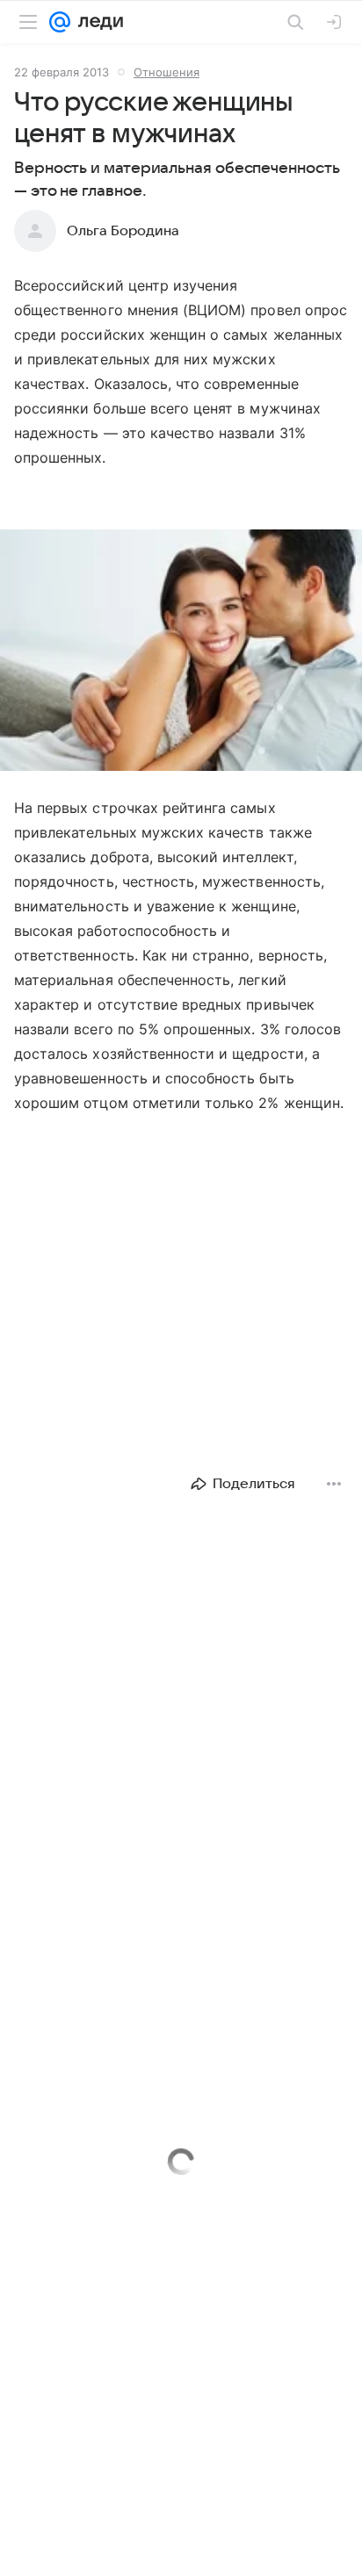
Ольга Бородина (123, 231)
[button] (181, 652)
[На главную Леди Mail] (97, 22)
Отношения (167, 72)
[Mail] (60, 22)
